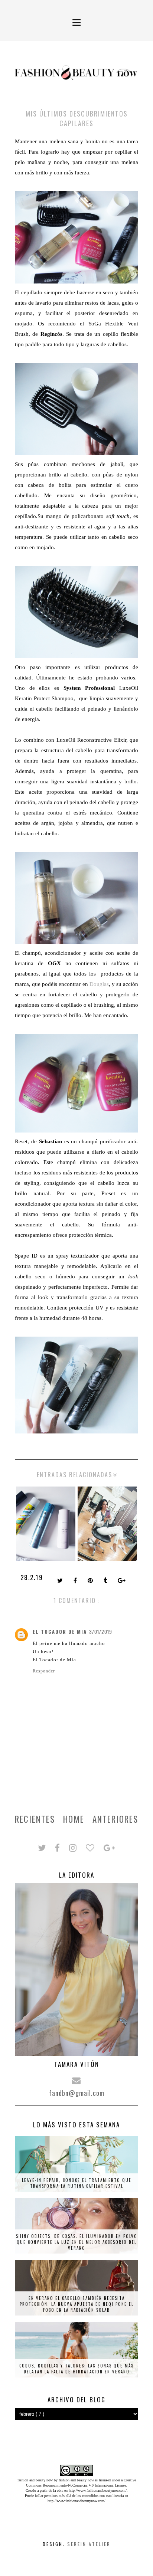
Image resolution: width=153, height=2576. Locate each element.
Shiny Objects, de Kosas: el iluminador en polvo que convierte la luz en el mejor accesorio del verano (77, 2242)
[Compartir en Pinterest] (91, 1581)
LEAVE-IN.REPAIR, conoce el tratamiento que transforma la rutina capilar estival (77, 2183)
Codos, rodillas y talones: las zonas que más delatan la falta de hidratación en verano (76, 2369)
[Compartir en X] (61, 1581)
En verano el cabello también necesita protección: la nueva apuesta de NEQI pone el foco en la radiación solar (77, 2304)
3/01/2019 (101, 1632)
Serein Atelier (89, 2544)
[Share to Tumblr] (106, 1581)
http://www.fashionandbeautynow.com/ (98, 2490)
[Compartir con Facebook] (76, 1581)
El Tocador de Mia (60, 1632)
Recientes (35, 1819)
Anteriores (115, 1819)
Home (74, 1819)
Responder (44, 1671)
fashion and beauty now (76, 2480)
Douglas (99, 984)
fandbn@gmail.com (77, 2093)
